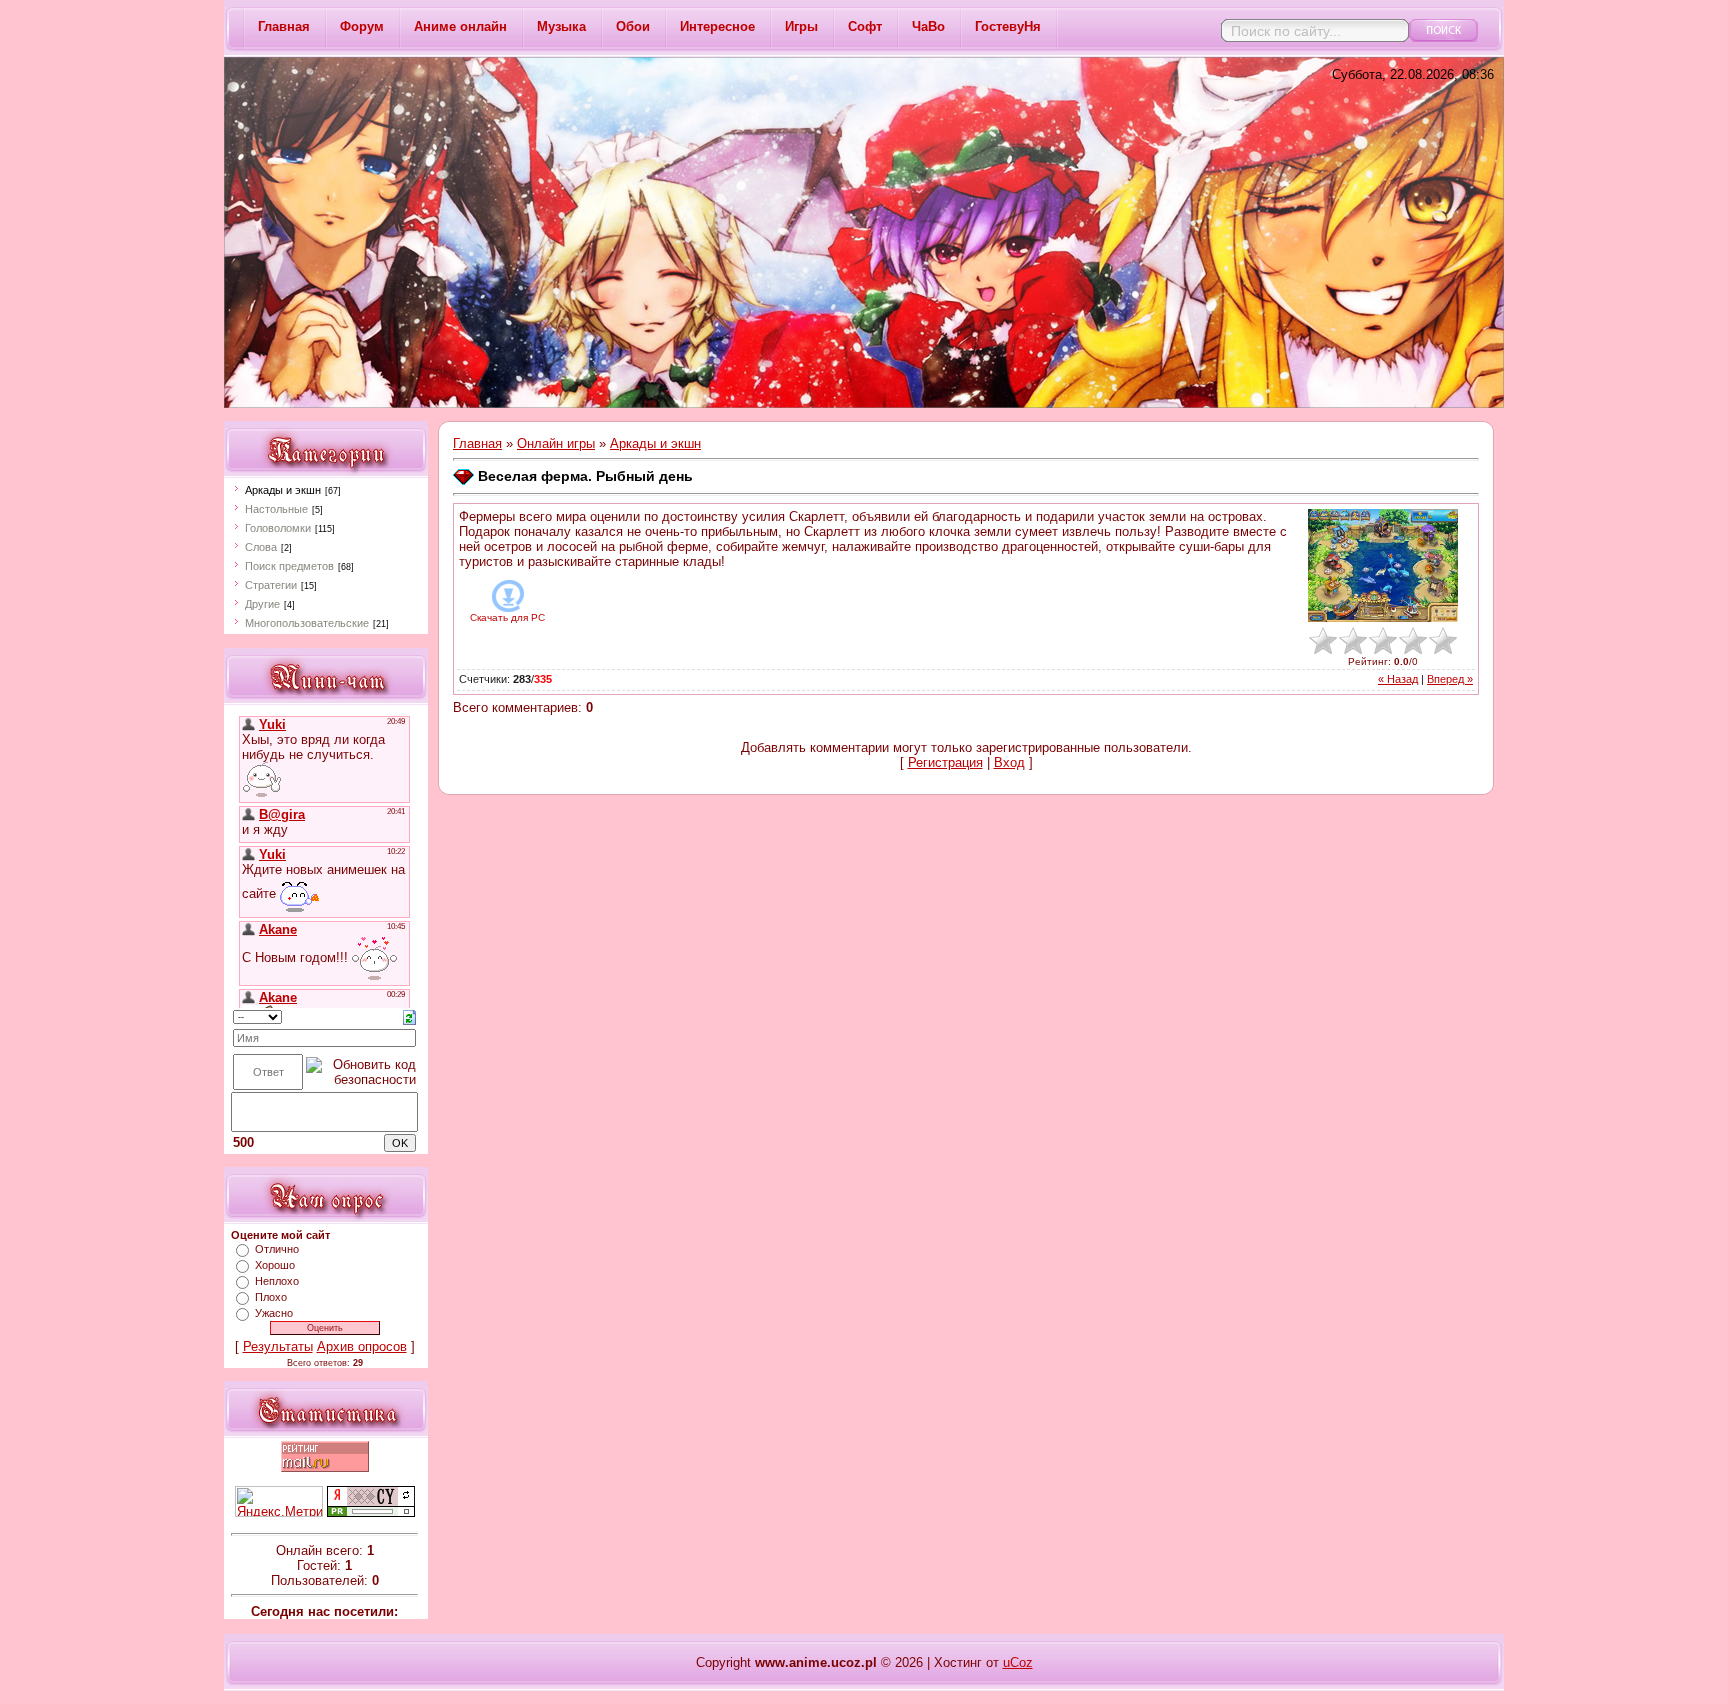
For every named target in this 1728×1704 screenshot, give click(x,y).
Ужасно (274, 1313)
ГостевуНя (1008, 26)
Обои (633, 26)
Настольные (276, 509)
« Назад (1398, 679)
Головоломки (278, 528)
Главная (284, 26)
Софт (865, 26)
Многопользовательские (307, 623)
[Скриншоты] (1383, 565)
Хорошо (275, 1265)
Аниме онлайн (460, 26)
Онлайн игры (556, 443)
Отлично (277, 1249)
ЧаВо (928, 26)
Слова (261, 547)
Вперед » (1450, 679)
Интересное (717, 26)
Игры (801, 26)
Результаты (278, 1346)
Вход (1009, 762)
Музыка (561, 26)
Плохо (271, 1297)
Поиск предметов (289, 566)
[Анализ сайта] (371, 1512)
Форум (362, 26)
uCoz (1018, 1662)
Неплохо (277, 1281)
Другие (262, 604)
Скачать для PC (507, 617)
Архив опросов (362, 1346)
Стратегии (271, 585)
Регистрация (945, 762)
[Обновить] (409, 1016)
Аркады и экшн (283, 490)
